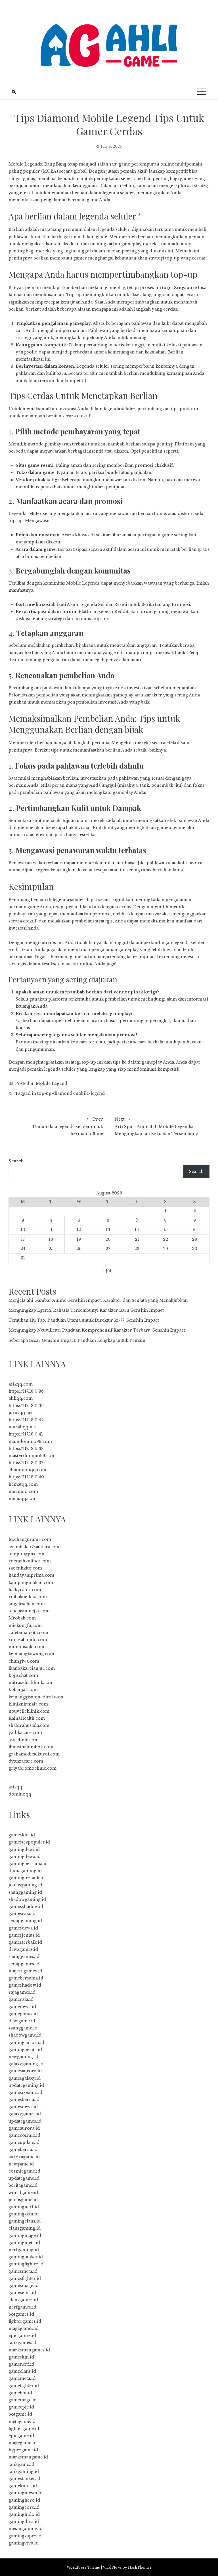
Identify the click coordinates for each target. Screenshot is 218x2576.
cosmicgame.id (24, 2171)
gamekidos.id (23, 2486)
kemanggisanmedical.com (36, 1697)
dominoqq (20, 1794)
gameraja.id (21, 1999)
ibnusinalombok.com (31, 1747)
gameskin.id (21, 2357)
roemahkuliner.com (30, 1561)
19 (79, 1239)
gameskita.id (22, 1835)
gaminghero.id (24, 2500)
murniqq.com (23, 1491)
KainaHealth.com (27, 1718)
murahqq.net (22, 1427)
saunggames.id (24, 1956)
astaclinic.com (24, 1740)
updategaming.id (26, 2085)
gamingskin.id (24, 2214)
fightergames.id (25, 2321)
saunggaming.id (25, 1892)
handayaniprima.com (31, 1575)
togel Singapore (180, 288)
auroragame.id (24, 2157)
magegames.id (24, 2328)
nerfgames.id (22, 2307)
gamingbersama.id (28, 1864)
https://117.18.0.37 (26, 1463)
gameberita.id (23, 2150)
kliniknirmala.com (28, 1704)
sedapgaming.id (25, 1921)
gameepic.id (21, 2407)
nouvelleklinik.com (29, 1711)
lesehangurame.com (30, 1539)
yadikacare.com (25, 1732)
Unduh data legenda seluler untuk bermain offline (68, 1126)
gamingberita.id (25, 2050)
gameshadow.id (25, 1985)
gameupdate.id (24, 2142)
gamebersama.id (26, 1978)
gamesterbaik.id (25, 1942)
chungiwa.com (24, 1661)
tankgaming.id (24, 2472)
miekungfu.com (25, 1625)
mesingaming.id (26, 2529)
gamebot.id (20, 2393)
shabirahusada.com (29, 1725)
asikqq (15, 1787)
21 (137, 1239)
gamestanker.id (24, 2479)
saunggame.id (23, 2028)
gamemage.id (23, 2400)
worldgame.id (23, 2193)
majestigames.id (25, 1971)
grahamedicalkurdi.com (34, 1754)
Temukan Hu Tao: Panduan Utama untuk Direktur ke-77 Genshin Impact (84, 1320)
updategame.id (24, 2178)
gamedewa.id (22, 2007)
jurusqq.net (21, 1413)
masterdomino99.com (32, 1456)
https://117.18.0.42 (26, 1420)
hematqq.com (23, 1484)
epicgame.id (21, 2436)
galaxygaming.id (26, 2064)
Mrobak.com (22, 1618)
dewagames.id (23, 1949)
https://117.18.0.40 (26, 1477)
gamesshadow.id (26, 1907)
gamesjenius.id (24, 1935)
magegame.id (23, 2443)
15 (165, 1230)
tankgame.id (21, 2464)
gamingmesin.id (26, 2493)
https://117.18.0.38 (26, 1449)
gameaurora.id (24, 2128)
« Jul (107, 1271)
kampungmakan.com (31, 1583)
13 (108, 1230)
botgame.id (20, 2414)
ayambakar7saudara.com (35, 1547)
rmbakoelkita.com (28, 1597)
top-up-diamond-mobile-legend (71, 1093)
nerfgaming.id (24, 2250)
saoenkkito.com (25, 1568)
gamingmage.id (25, 2236)
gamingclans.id (25, 2221)
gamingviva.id (24, 2543)
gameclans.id (22, 2371)
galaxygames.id (25, 2114)
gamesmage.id (24, 2286)
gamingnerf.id (24, 2207)
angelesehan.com (27, 1604)
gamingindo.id (24, 2514)
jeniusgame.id (23, 2200)
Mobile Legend (52, 1083)
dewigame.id (22, 2021)
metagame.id (22, 2422)
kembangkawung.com (31, 1654)
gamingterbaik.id (27, 1878)
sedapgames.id (24, 1964)
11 (51, 1230)
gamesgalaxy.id (25, 2078)
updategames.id (25, 2121)
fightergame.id (24, 2429)
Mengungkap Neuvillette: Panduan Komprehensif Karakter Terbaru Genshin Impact (97, 1330)
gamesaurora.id (25, 2071)
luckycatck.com (25, 1590)
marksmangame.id (28, 2457)
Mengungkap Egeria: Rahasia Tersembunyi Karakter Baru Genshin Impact (86, 1310)
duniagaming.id (25, 1871)
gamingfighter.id (26, 2264)
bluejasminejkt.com (29, 1611)
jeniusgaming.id (25, 1885)
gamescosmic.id (25, 2092)
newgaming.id (23, 2057)
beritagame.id (23, 2185)
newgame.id (21, 2164)
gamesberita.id (24, 2100)
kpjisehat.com (23, 1675)
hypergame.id (23, 2450)
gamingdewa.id (25, 1857)
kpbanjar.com (23, 1690)
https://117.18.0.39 (26, 1406)
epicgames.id (22, 2336)
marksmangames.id (29, 2350)
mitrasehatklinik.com (31, 1683)
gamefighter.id (24, 2386)
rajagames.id (22, 1992)
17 (23, 1239)
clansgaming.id (25, 2228)
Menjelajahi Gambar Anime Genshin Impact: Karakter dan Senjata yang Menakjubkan (98, 1300)
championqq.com (27, 1470)
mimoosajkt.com (26, 1647)
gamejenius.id (23, 2014)
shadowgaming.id (27, 1899)
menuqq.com (23, 1499)
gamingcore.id (24, 2507)
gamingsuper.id (25, 2536)
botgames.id (21, 2314)
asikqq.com (21, 1384)
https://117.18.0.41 (26, 1434)
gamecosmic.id (24, 2135)
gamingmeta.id (24, 2243)
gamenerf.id (21, 2364)
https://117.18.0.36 (26, 1391)
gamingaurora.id (26, 2043)
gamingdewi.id (24, 1849)
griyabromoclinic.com (33, 1768)
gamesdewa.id (23, 1928)
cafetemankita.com (28, 1633)
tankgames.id (22, 2343)
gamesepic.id (22, 2293)
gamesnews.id (23, 2107)
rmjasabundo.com (28, 1640)
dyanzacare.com (26, 1761)
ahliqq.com (21, 1398)
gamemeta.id (22, 2378)
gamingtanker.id (26, 2257)
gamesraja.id (22, 1914)
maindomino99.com (30, 1441)
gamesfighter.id (25, 2278)
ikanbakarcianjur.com (32, 1668)
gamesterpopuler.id (29, 1842)
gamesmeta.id (23, 2271)
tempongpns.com (27, 1554)
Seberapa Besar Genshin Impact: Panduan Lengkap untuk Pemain (77, 1340)
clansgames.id (23, 2300)
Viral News (112, 2567)
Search (16, 1161)
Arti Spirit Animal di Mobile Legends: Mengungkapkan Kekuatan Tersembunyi (157, 1126)
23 (194, 1239)
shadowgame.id (25, 2035)
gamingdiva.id (24, 2521)
